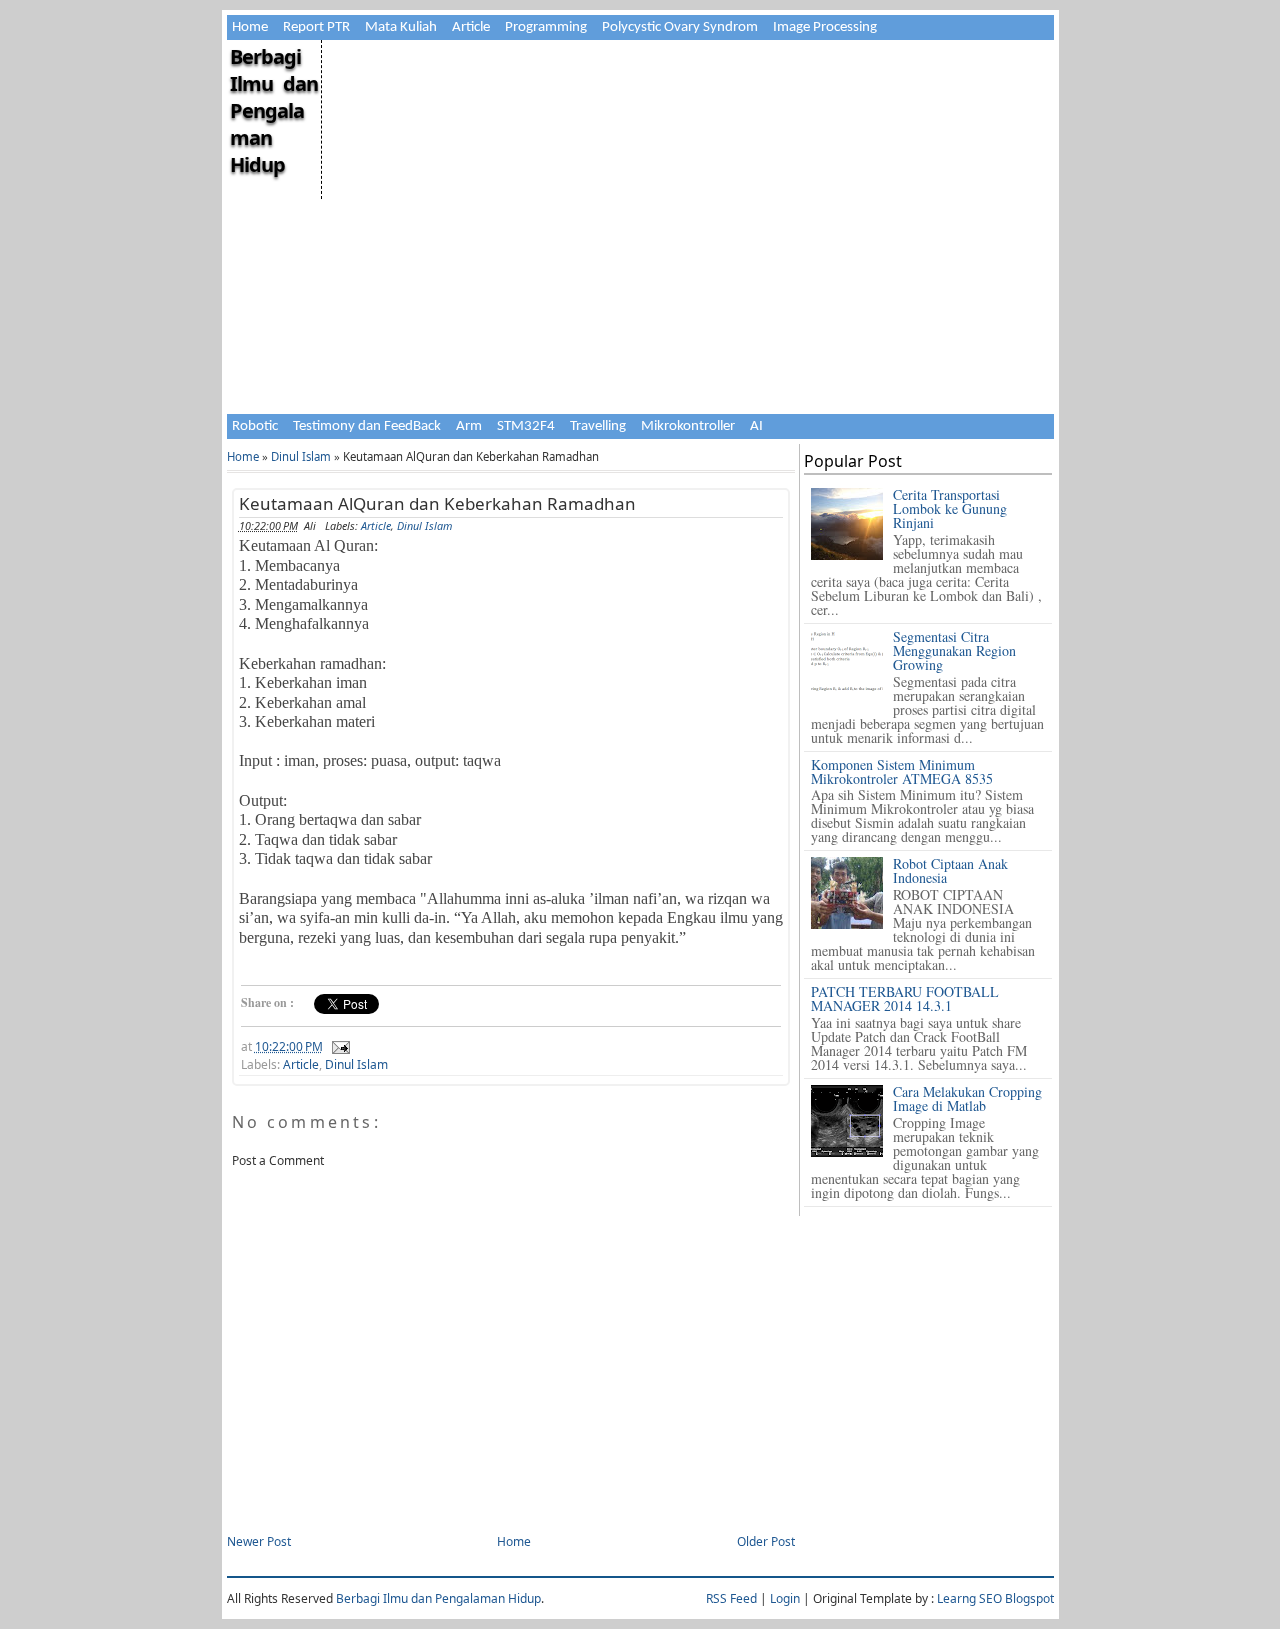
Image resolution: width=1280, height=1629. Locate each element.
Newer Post (259, 1541)
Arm (469, 426)
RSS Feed (731, 1598)
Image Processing (825, 27)
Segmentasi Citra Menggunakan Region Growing (954, 650)
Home (250, 27)
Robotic (255, 426)
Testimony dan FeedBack (367, 426)
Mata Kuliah (401, 27)
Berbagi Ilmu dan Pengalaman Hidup (274, 110)
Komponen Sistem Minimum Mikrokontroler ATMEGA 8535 (902, 771)
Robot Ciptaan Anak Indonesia (950, 870)
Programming (546, 27)
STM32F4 (526, 426)
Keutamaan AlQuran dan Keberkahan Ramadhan (437, 503)
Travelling (598, 426)
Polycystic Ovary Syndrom (680, 27)
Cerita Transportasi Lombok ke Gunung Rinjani (950, 508)
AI (756, 426)
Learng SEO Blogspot (995, 1598)
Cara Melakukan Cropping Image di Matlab (967, 1098)
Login (785, 1598)
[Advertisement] (686, 180)
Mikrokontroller (688, 426)
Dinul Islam (301, 456)
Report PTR (316, 27)
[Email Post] (338, 1046)
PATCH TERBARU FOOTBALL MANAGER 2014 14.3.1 (905, 998)
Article (471, 27)
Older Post (766, 1541)
